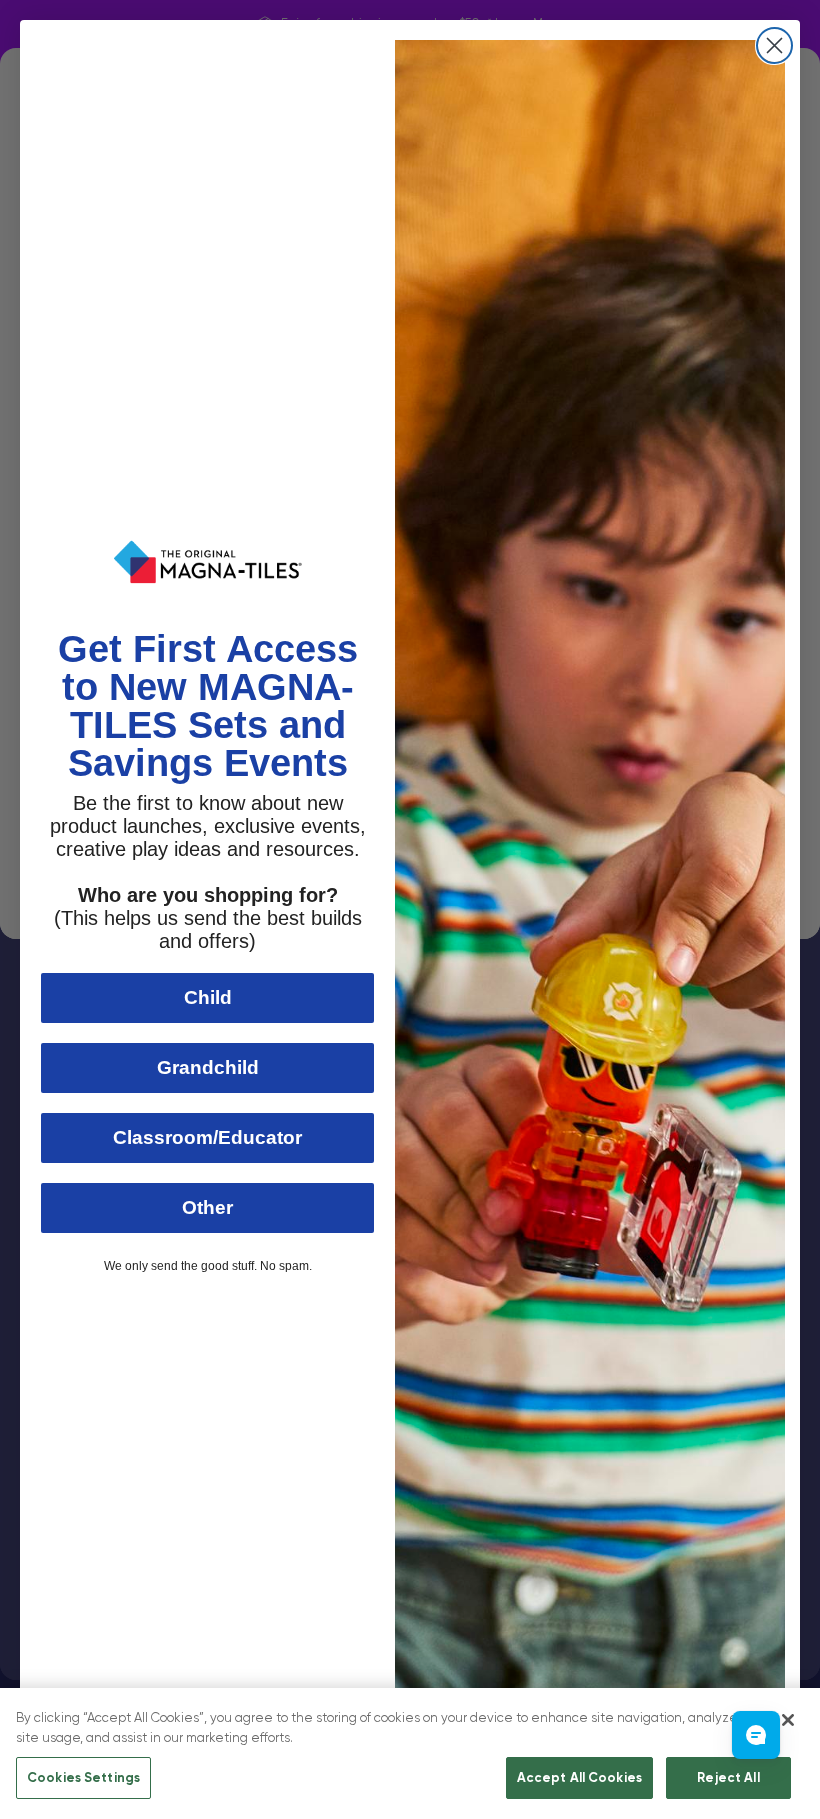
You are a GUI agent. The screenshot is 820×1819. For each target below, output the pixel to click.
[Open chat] (756, 1735)
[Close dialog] (774, 45)
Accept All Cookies (579, 1777)
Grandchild (208, 1067)
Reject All (728, 1777)
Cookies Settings (83, 1777)
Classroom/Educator (207, 1137)
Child (208, 997)
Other (207, 1207)
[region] (410, 1753)
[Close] (788, 1720)
